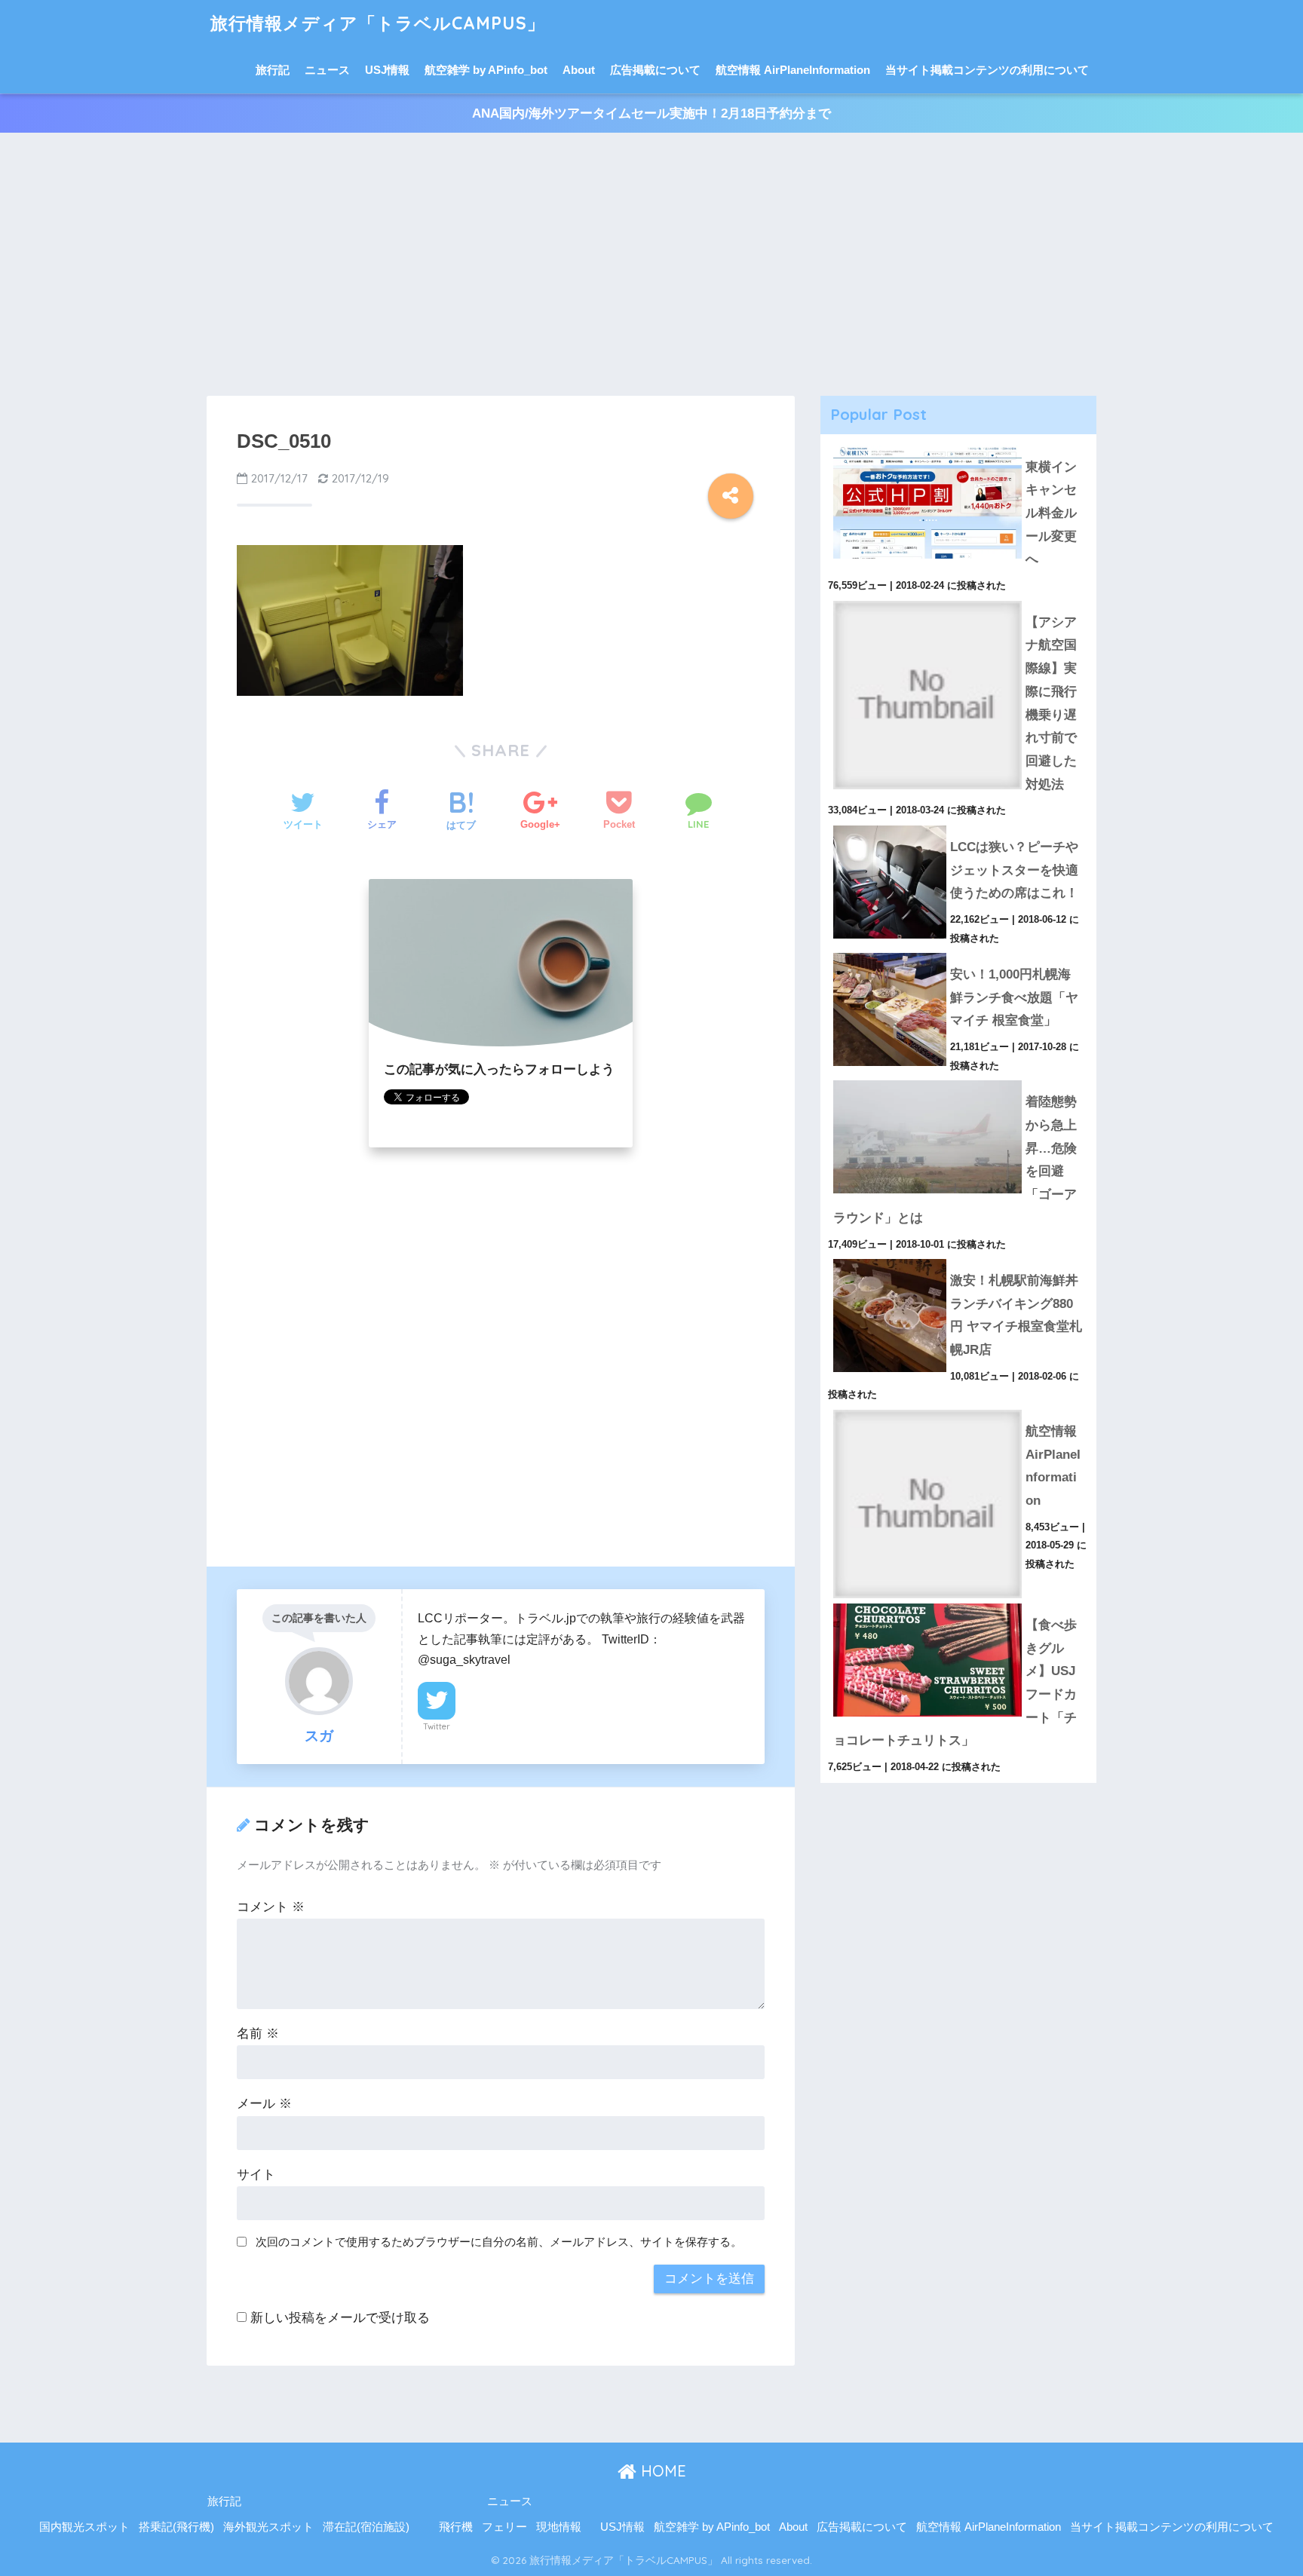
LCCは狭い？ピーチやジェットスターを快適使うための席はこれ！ (1014, 870)
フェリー (504, 2527)
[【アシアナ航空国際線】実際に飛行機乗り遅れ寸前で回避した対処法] (958, 601)
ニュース (327, 70)
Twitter (437, 1726)
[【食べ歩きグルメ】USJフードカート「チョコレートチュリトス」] (958, 1603)
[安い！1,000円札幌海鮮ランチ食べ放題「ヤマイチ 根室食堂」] (958, 953)
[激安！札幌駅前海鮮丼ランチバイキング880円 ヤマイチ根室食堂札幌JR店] (958, 1259)
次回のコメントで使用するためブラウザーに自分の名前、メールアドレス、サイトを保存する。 (499, 2242)
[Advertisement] (651, 265)
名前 (258, 2034)
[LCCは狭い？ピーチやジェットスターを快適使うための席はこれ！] (958, 825)
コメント (271, 1907)
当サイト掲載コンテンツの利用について (987, 70)
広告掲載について (655, 70)
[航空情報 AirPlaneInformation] (958, 1410)
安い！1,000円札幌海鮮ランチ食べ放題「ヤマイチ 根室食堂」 (1014, 997)
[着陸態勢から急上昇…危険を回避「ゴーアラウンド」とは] (958, 1080)
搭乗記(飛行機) (176, 2527)
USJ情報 (387, 70)
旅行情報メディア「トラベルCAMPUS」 (378, 23)
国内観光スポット (84, 2527)
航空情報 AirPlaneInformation (793, 70)
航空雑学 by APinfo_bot (486, 70)
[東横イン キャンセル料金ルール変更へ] (958, 446)
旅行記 (273, 70)
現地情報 (559, 2527)
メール (264, 2104)
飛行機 (456, 2527)
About (579, 70)
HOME (661, 2471)
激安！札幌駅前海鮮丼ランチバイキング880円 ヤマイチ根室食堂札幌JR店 (1016, 1315)
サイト (256, 2175)
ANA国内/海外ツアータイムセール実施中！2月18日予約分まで (651, 113)
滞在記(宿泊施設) (366, 2527)
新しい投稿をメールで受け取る (340, 2318)
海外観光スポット (268, 2527)
